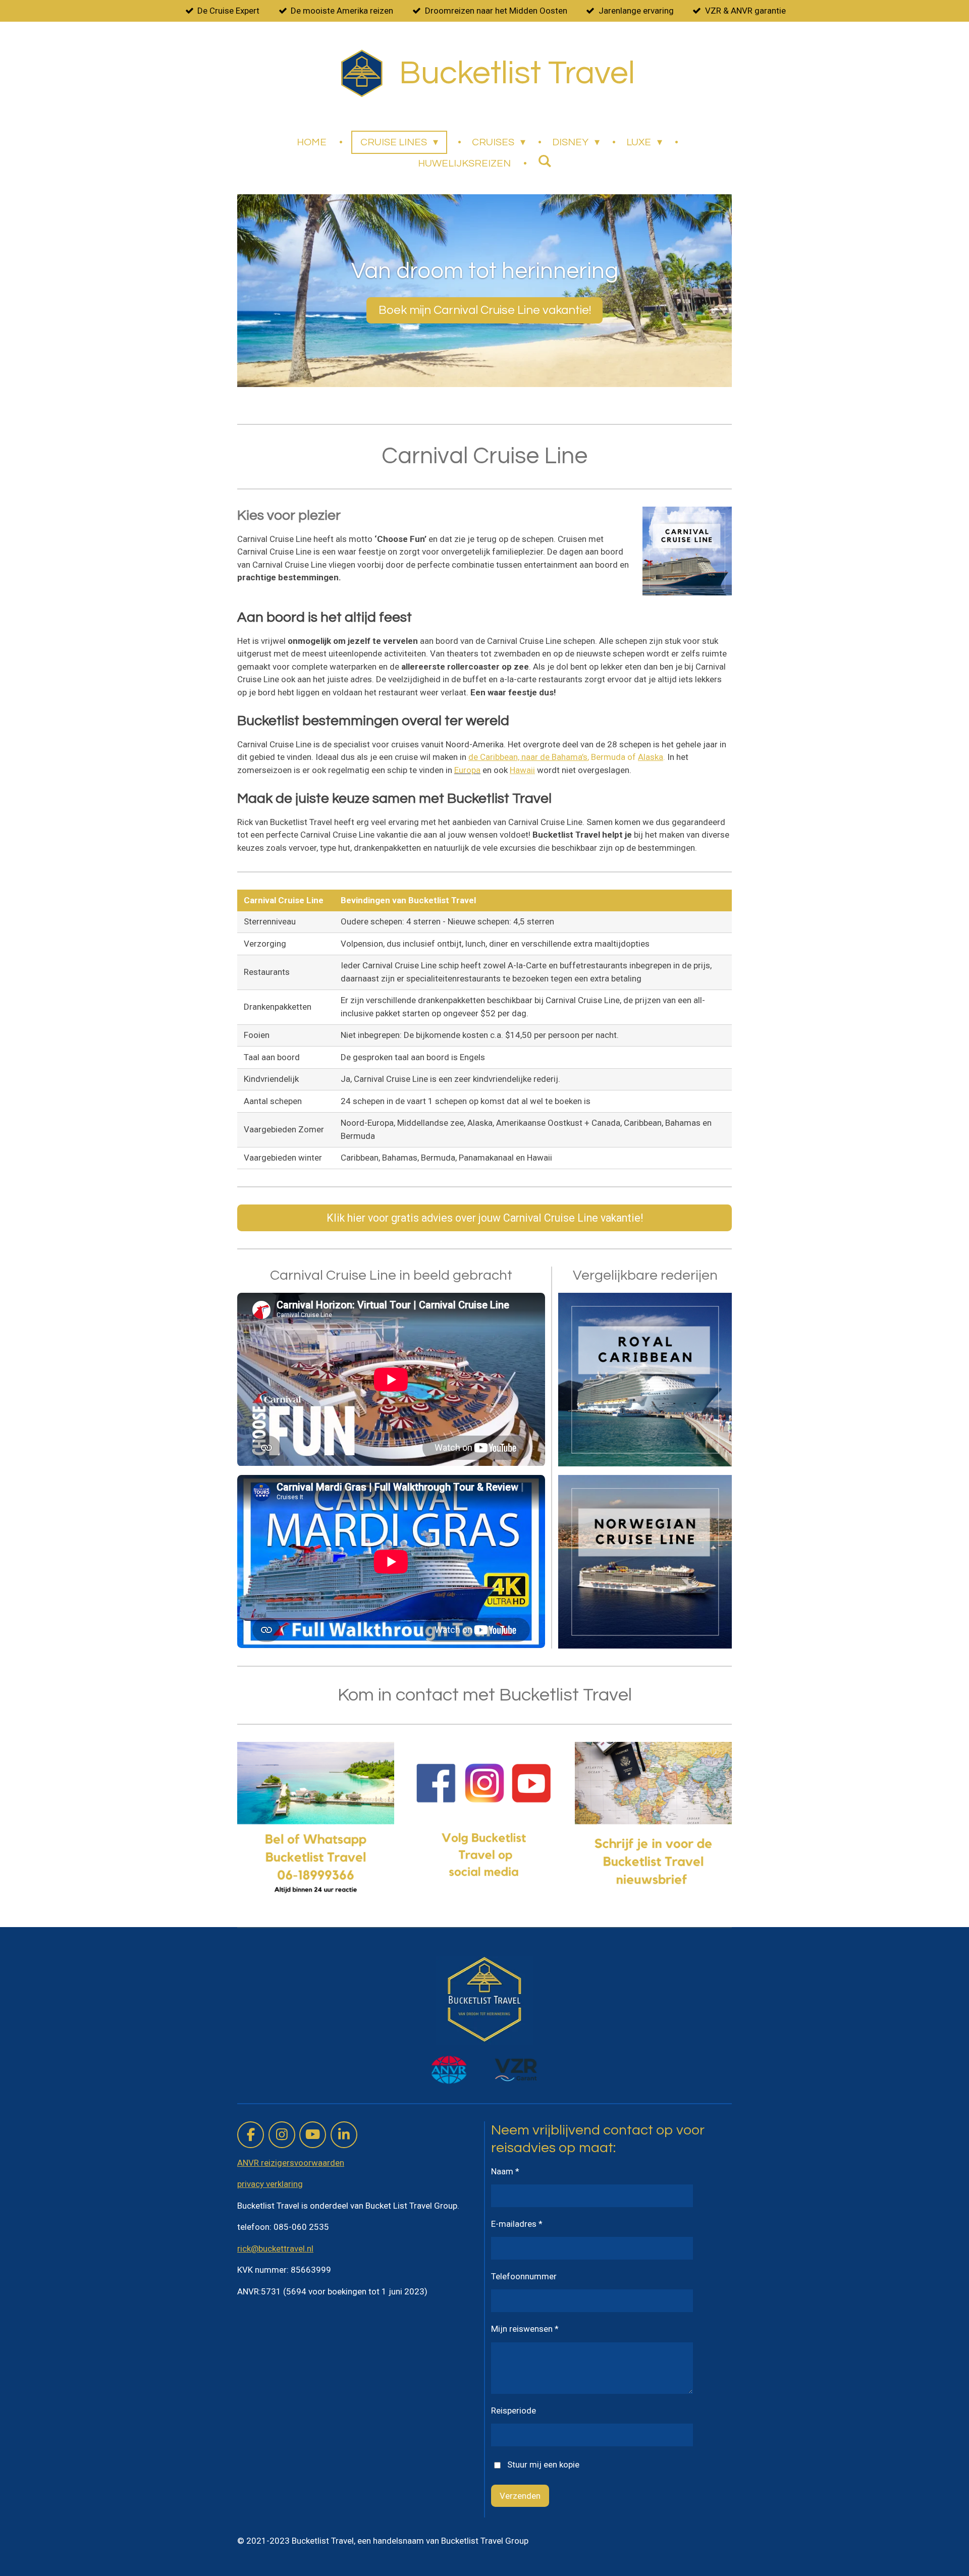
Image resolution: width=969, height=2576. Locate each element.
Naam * (505, 2171)
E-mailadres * (517, 2224)
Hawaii (522, 770)
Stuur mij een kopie (543, 2464)
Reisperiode (514, 2410)
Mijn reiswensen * (525, 2329)
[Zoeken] (545, 161)
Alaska (651, 757)
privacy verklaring (270, 2184)
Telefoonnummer (524, 2276)
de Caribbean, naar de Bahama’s (528, 757)
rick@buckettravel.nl (275, 2249)
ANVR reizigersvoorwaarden (291, 2163)
